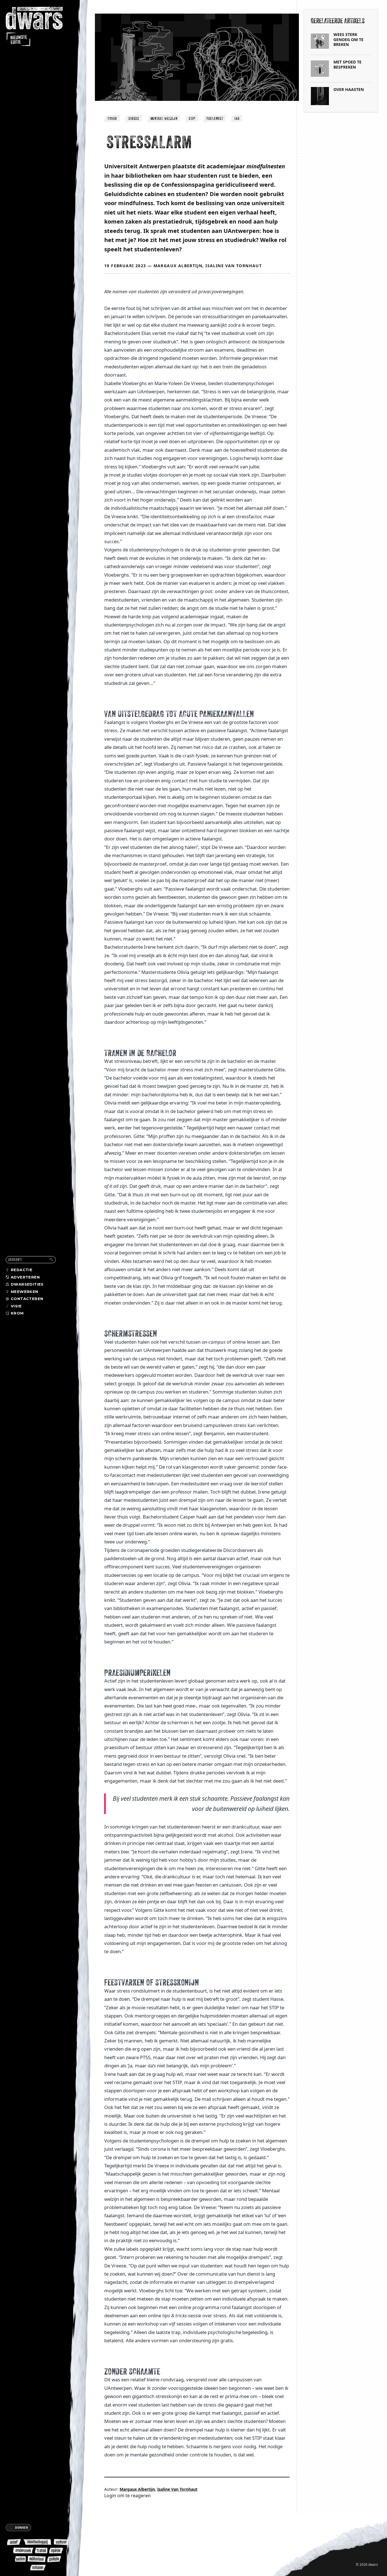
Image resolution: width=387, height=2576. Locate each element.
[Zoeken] (51, 1260)
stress (134, 118)
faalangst (215, 118)
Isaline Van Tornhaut (234, 266)
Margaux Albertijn (178, 266)
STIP (192, 118)
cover (112, 118)
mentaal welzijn (164, 118)
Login (110, 2496)
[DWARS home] (39, 27)
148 (237, 118)
